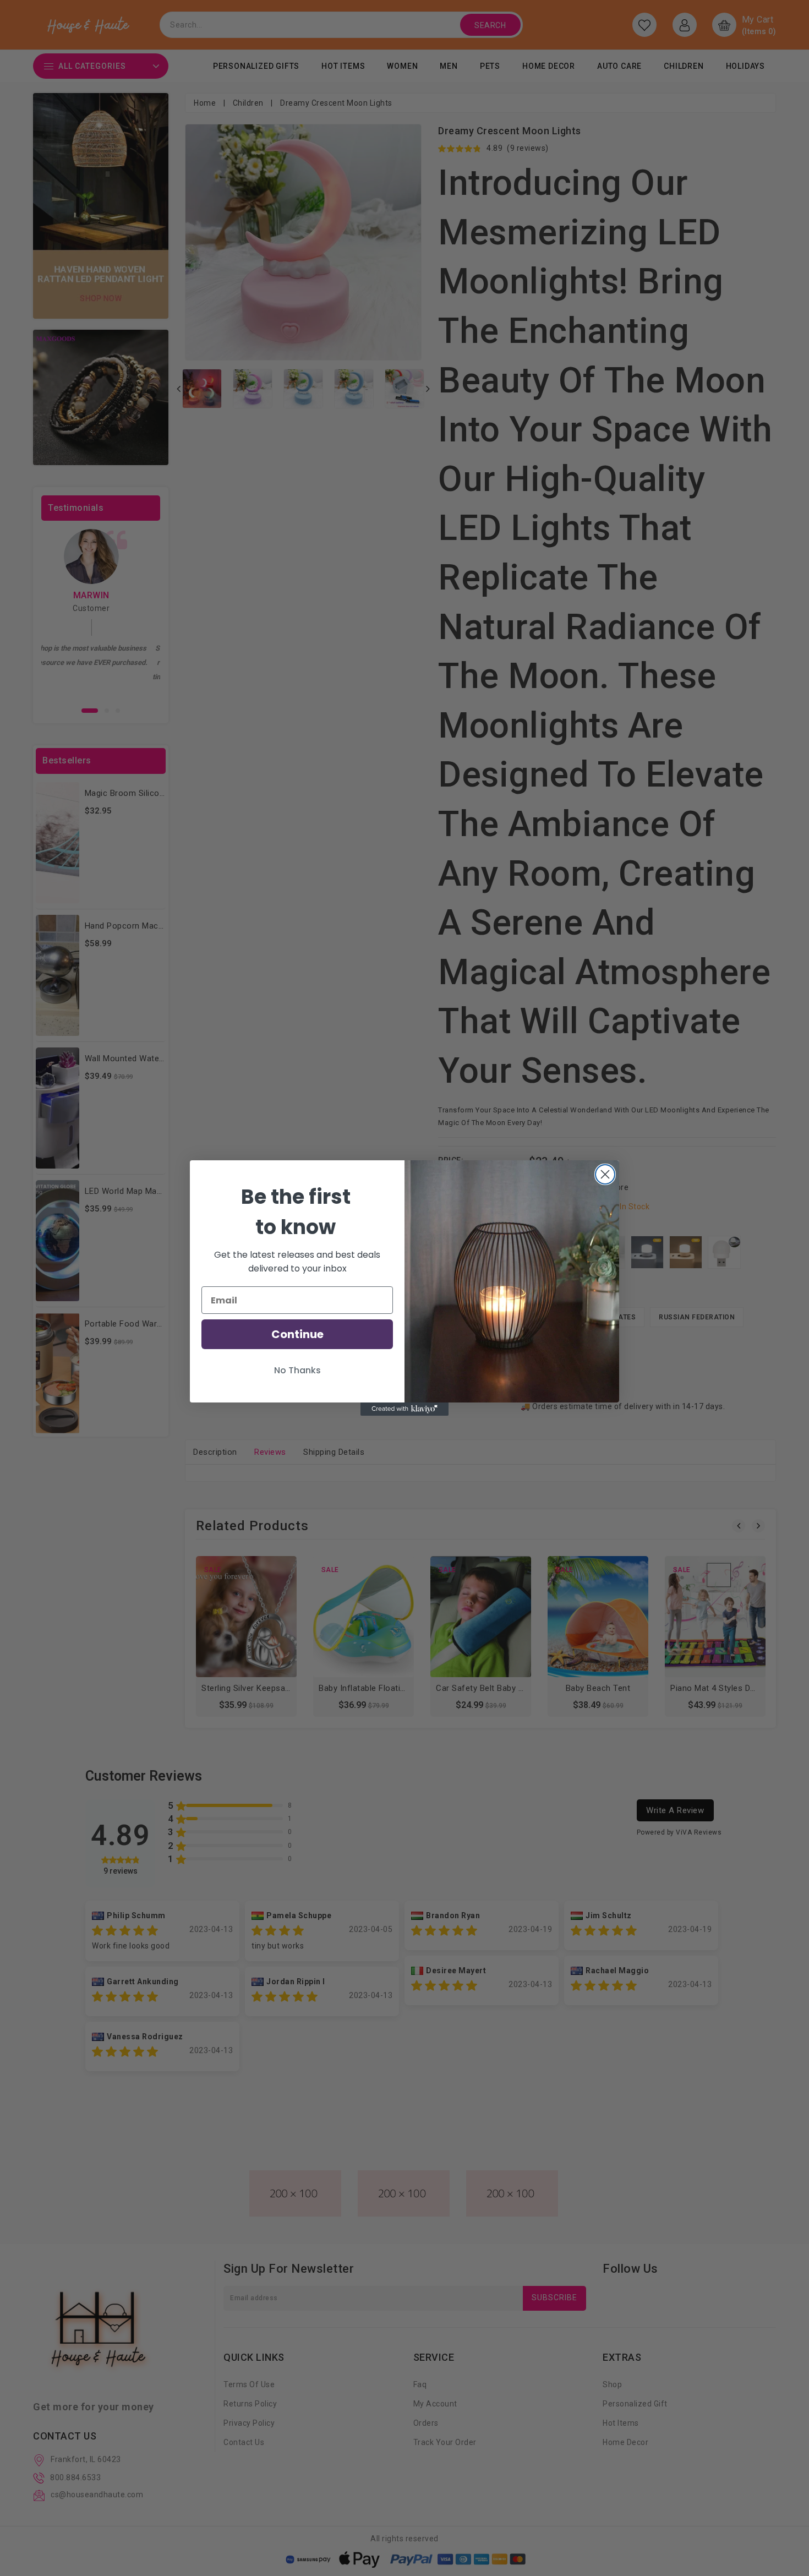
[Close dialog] (605, 1174)
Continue (297, 1334)
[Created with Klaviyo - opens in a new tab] (404, 1409)
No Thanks (297, 1370)
